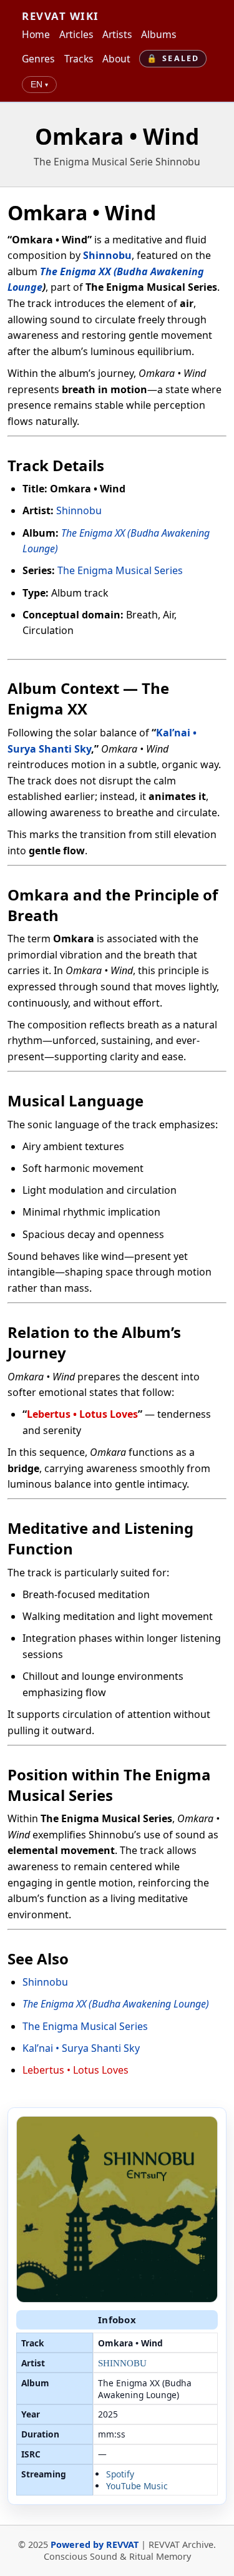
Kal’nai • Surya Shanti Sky (81, 2048)
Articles (76, 34)
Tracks (79, 59)
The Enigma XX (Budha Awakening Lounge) (116, 2004)
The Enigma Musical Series (120, 570)
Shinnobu (107, 255)
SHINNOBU (122, 2363)
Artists (117, 34)
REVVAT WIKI (61, 16)
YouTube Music (137, 2486)
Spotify (120, 2474)
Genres (38, 59)
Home (36, 34)
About (116, 59)
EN (39, 85)
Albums (159, 34)
